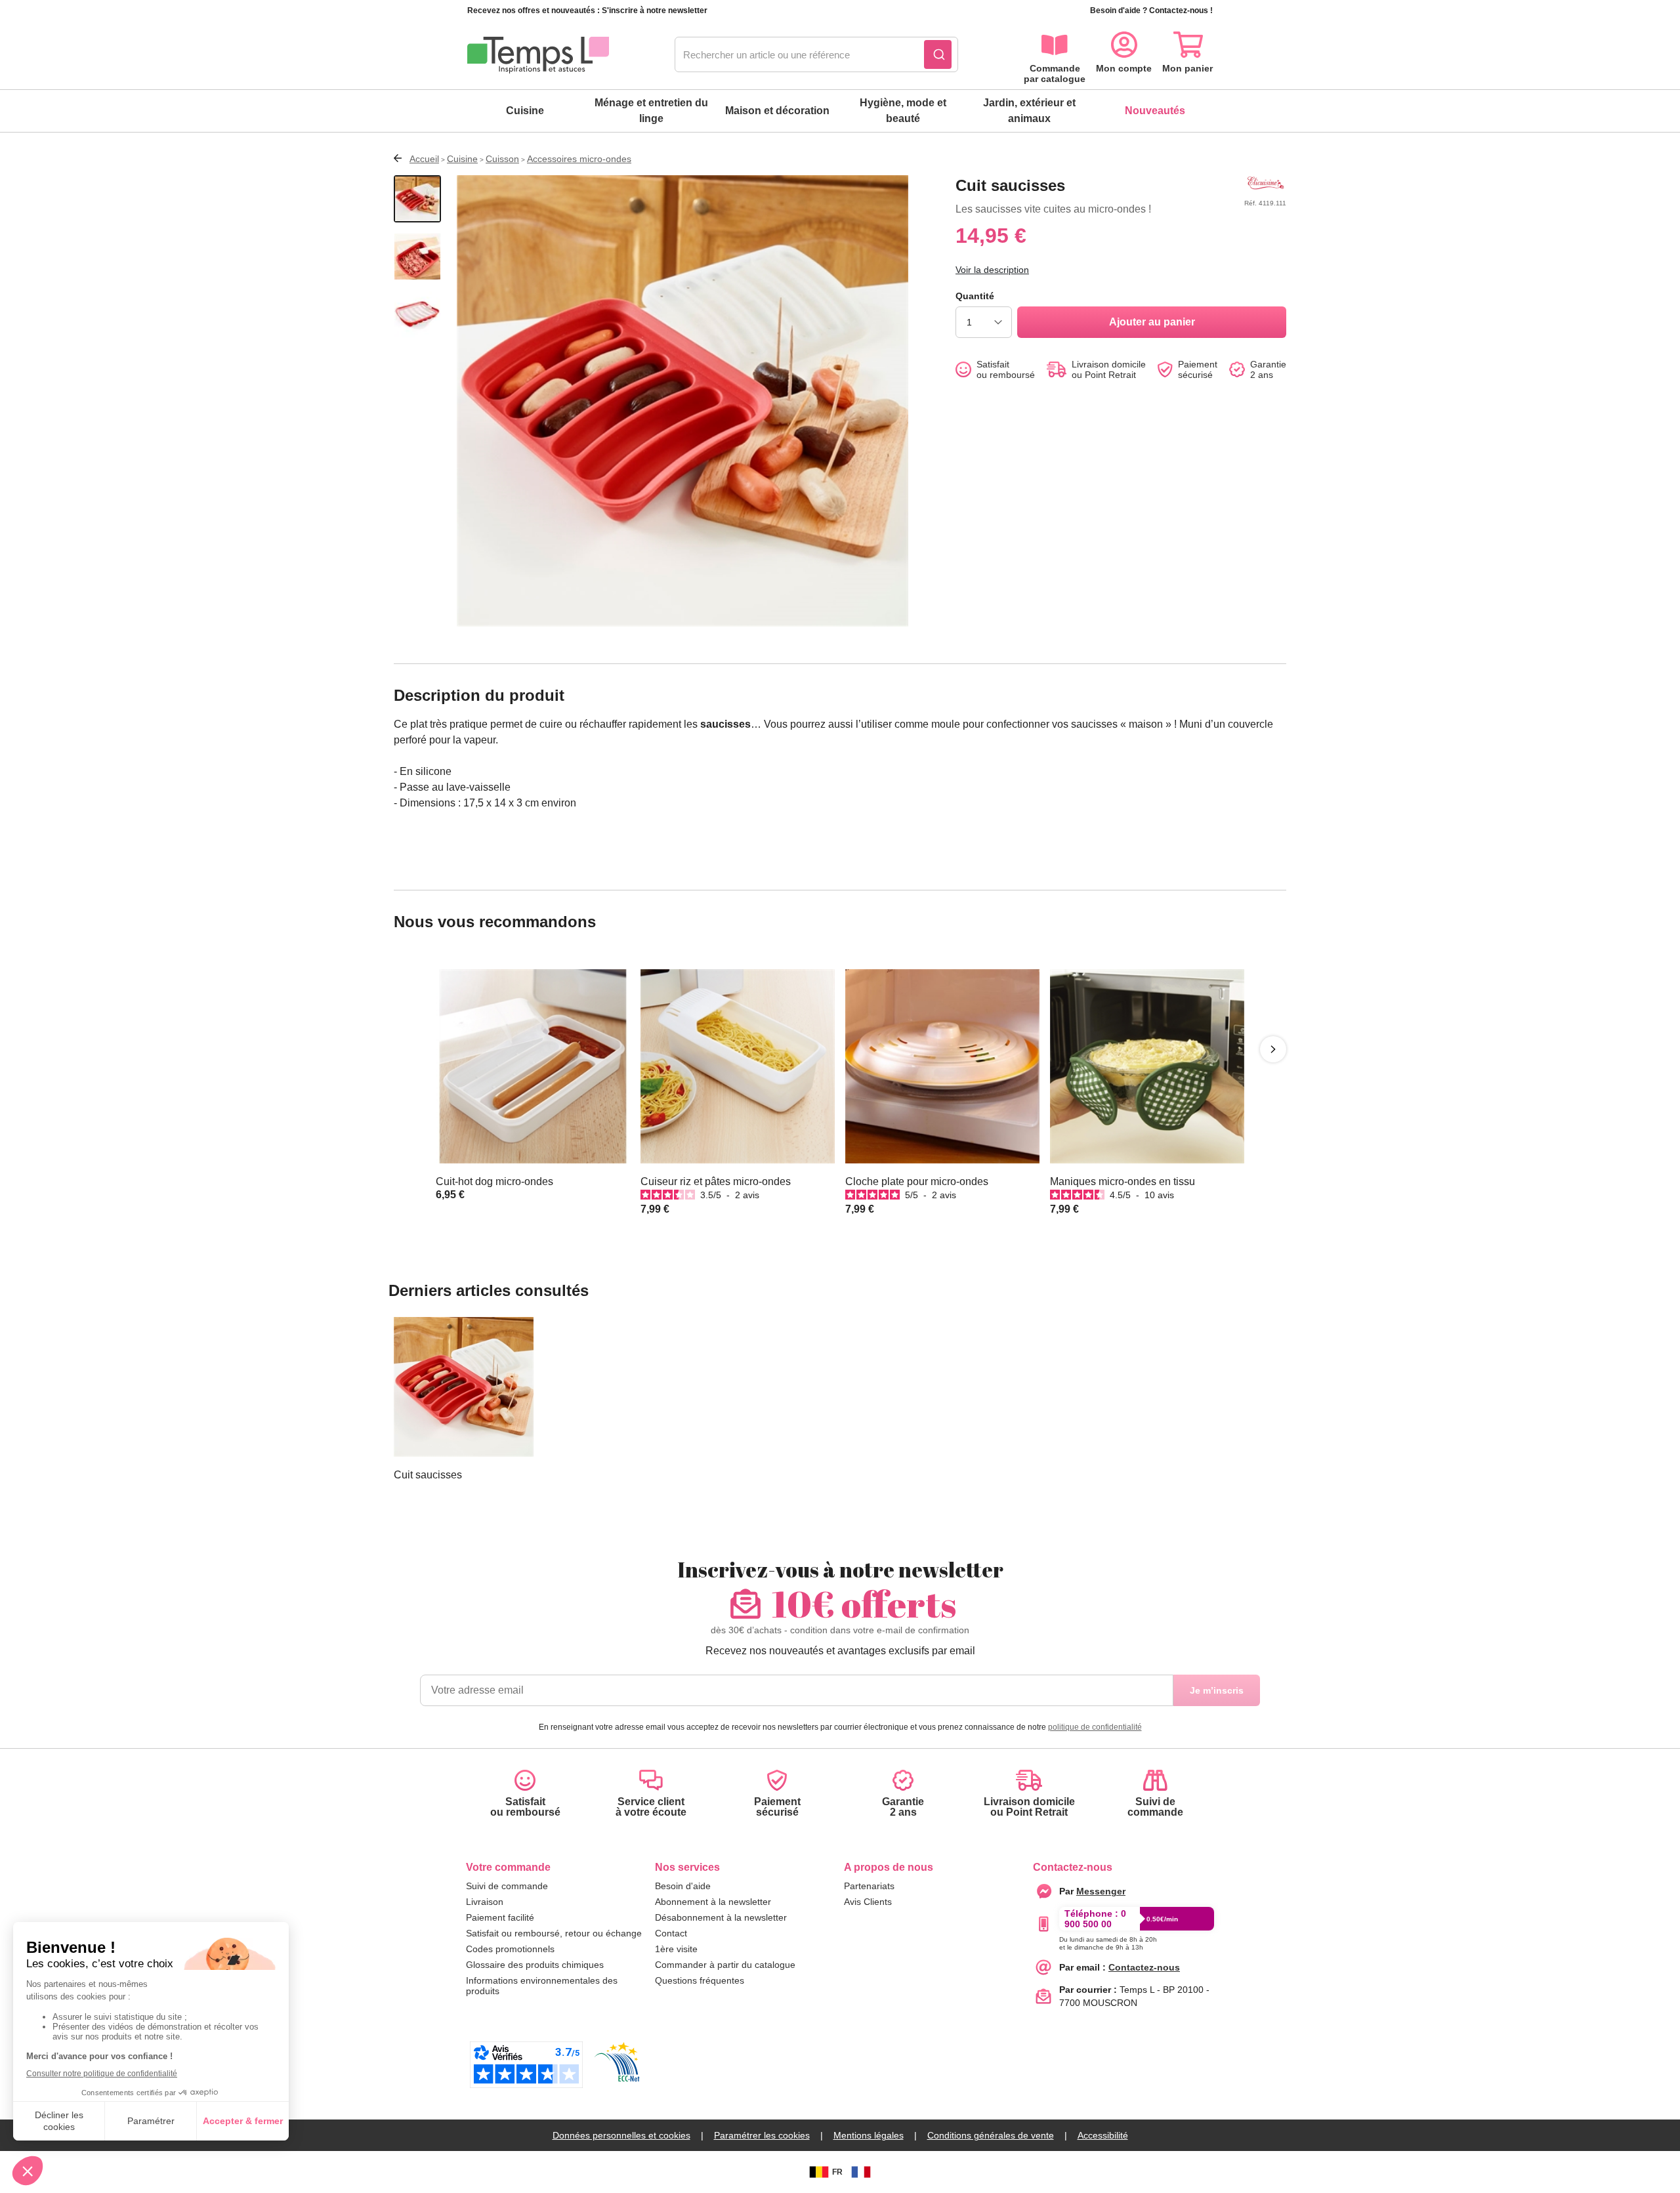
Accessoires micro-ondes (579, 159)
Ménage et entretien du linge (651, 111)
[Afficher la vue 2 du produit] (417, 257)
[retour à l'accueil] (538, 55)
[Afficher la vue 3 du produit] (417, 314)
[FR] (861, 2172)
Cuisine (525, 111)
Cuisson (502, 159)
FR (837, 2172)
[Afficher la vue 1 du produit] (417, 199)
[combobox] (816, 55)
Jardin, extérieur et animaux (1029, 111)
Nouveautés (1155, 111)
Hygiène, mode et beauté (903, 111)
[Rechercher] (938, 54)
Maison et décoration (777, 111)
